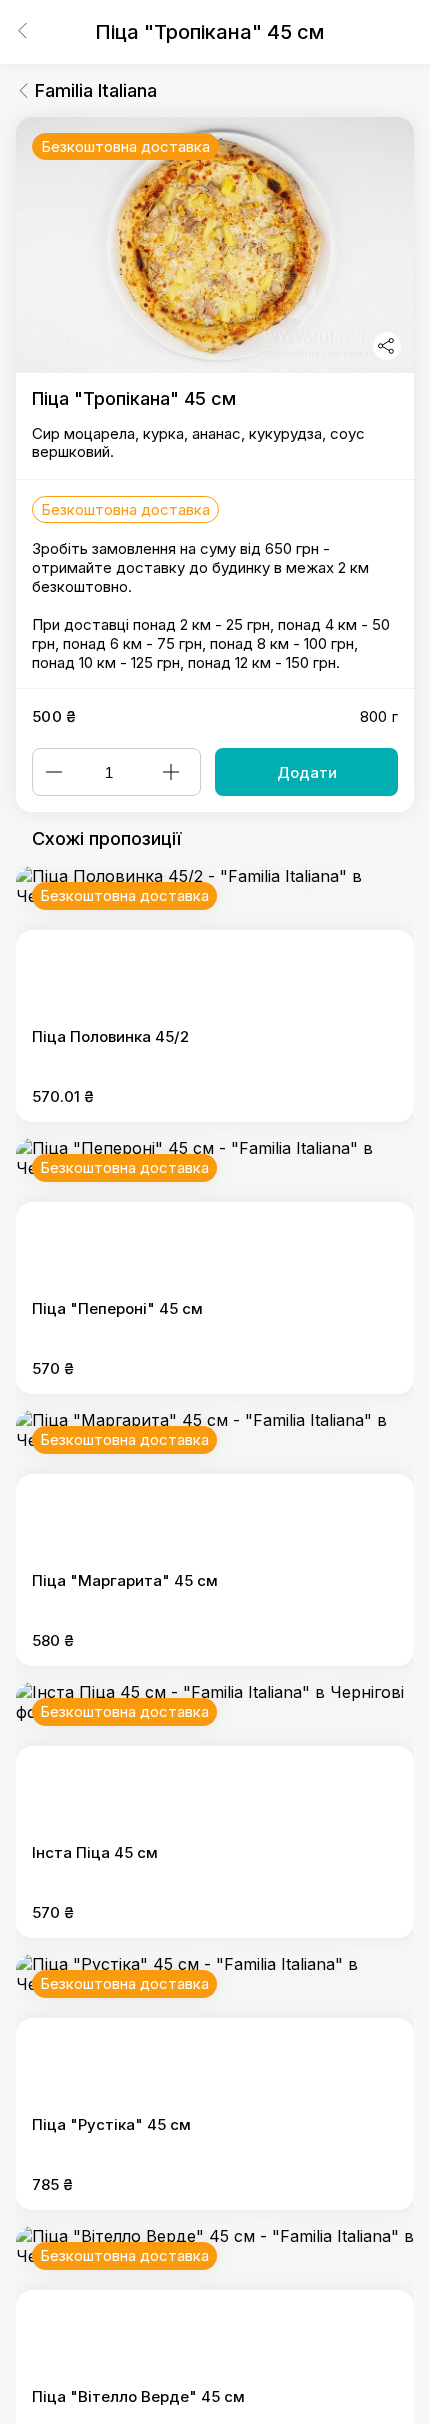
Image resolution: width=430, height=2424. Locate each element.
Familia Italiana (96, 90)
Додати (307, 772)
